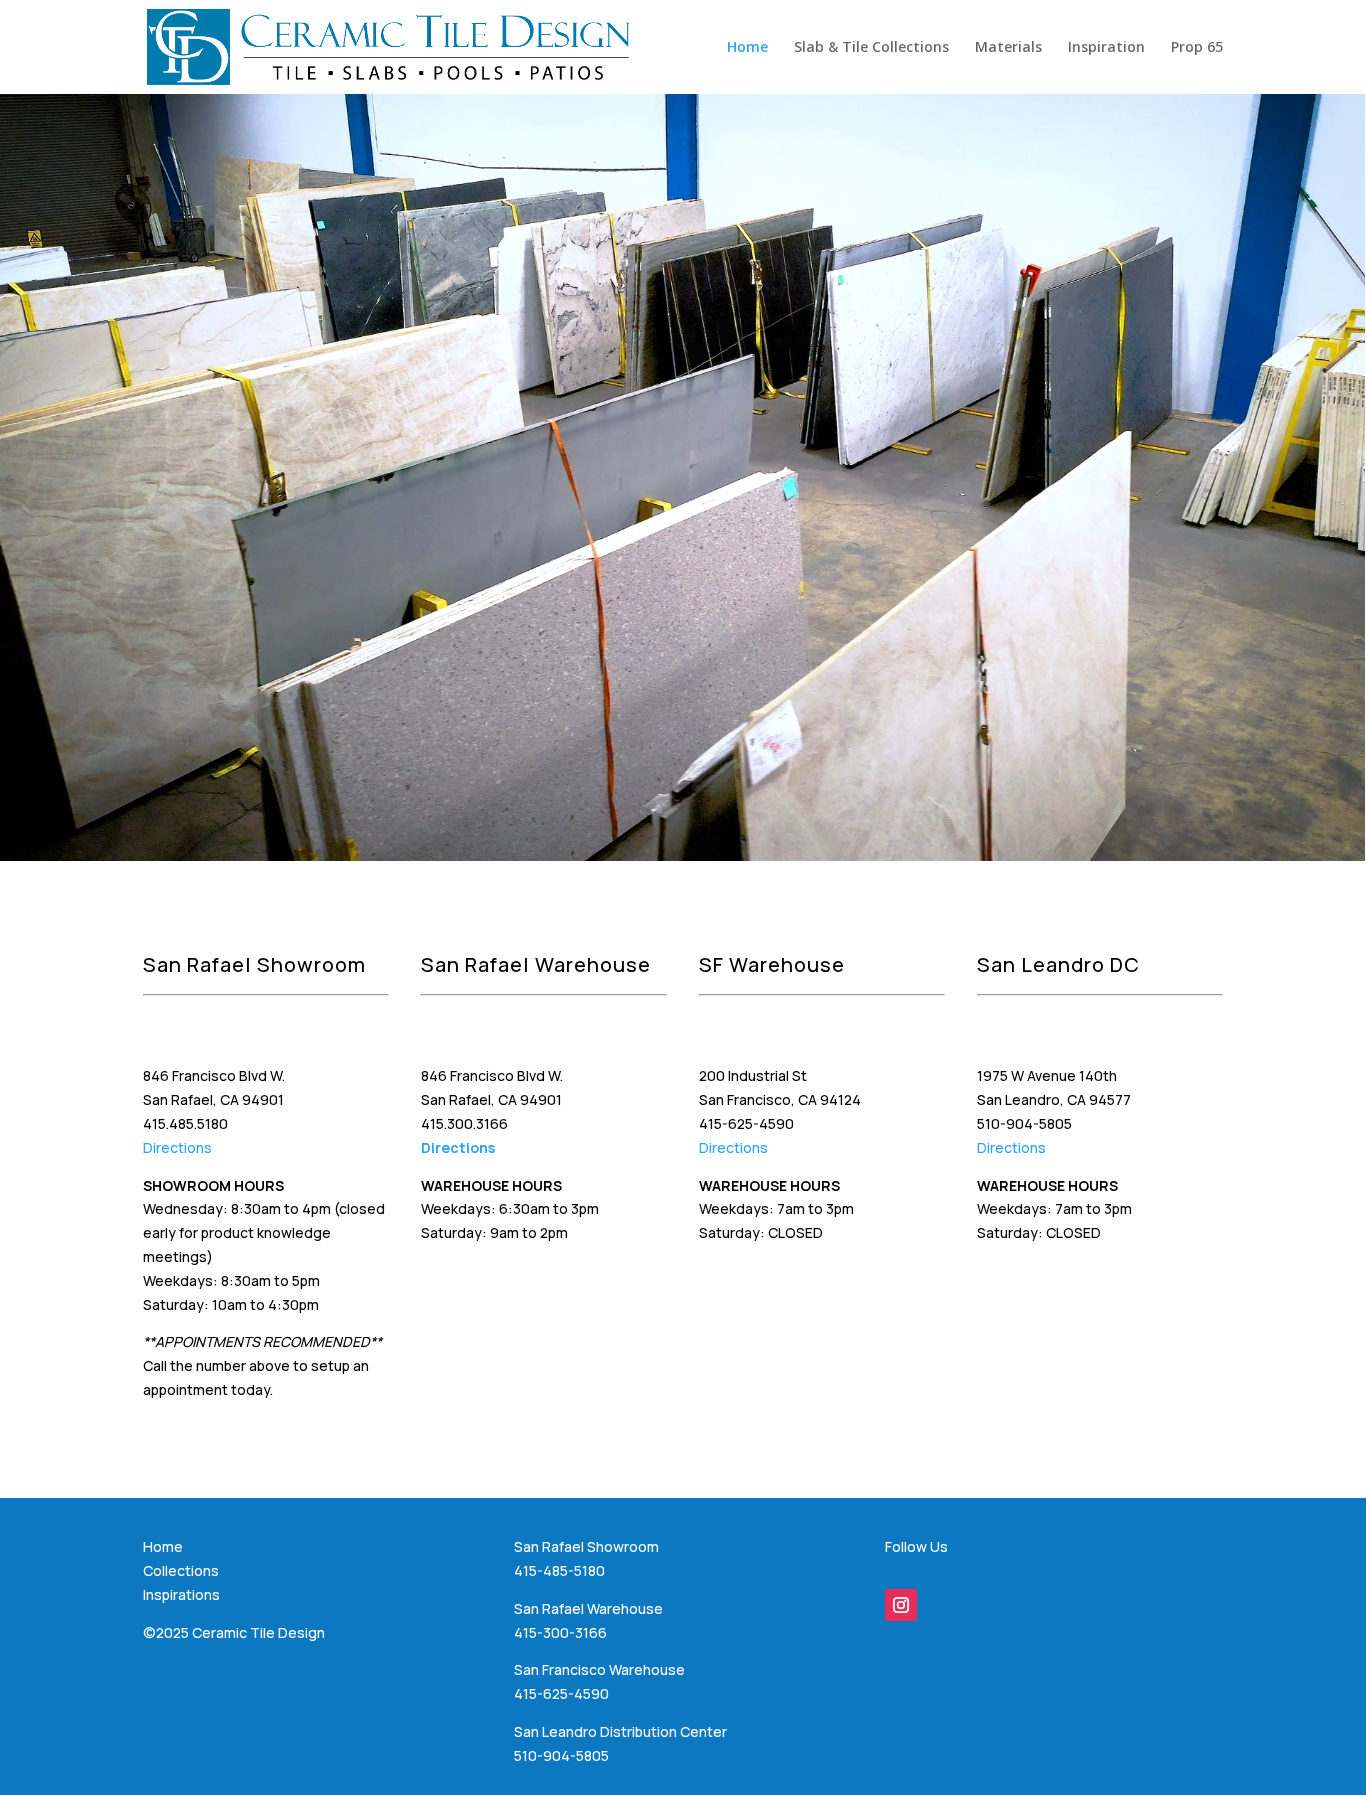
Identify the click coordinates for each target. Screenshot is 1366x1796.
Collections (181, 1570)
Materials (1008, 48)
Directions (177, 1147)
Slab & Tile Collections (871, 48)
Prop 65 (1197, 48)
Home (747, 48)
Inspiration (1106, 48)
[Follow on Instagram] (901, 1605)
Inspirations (181, 1594)
